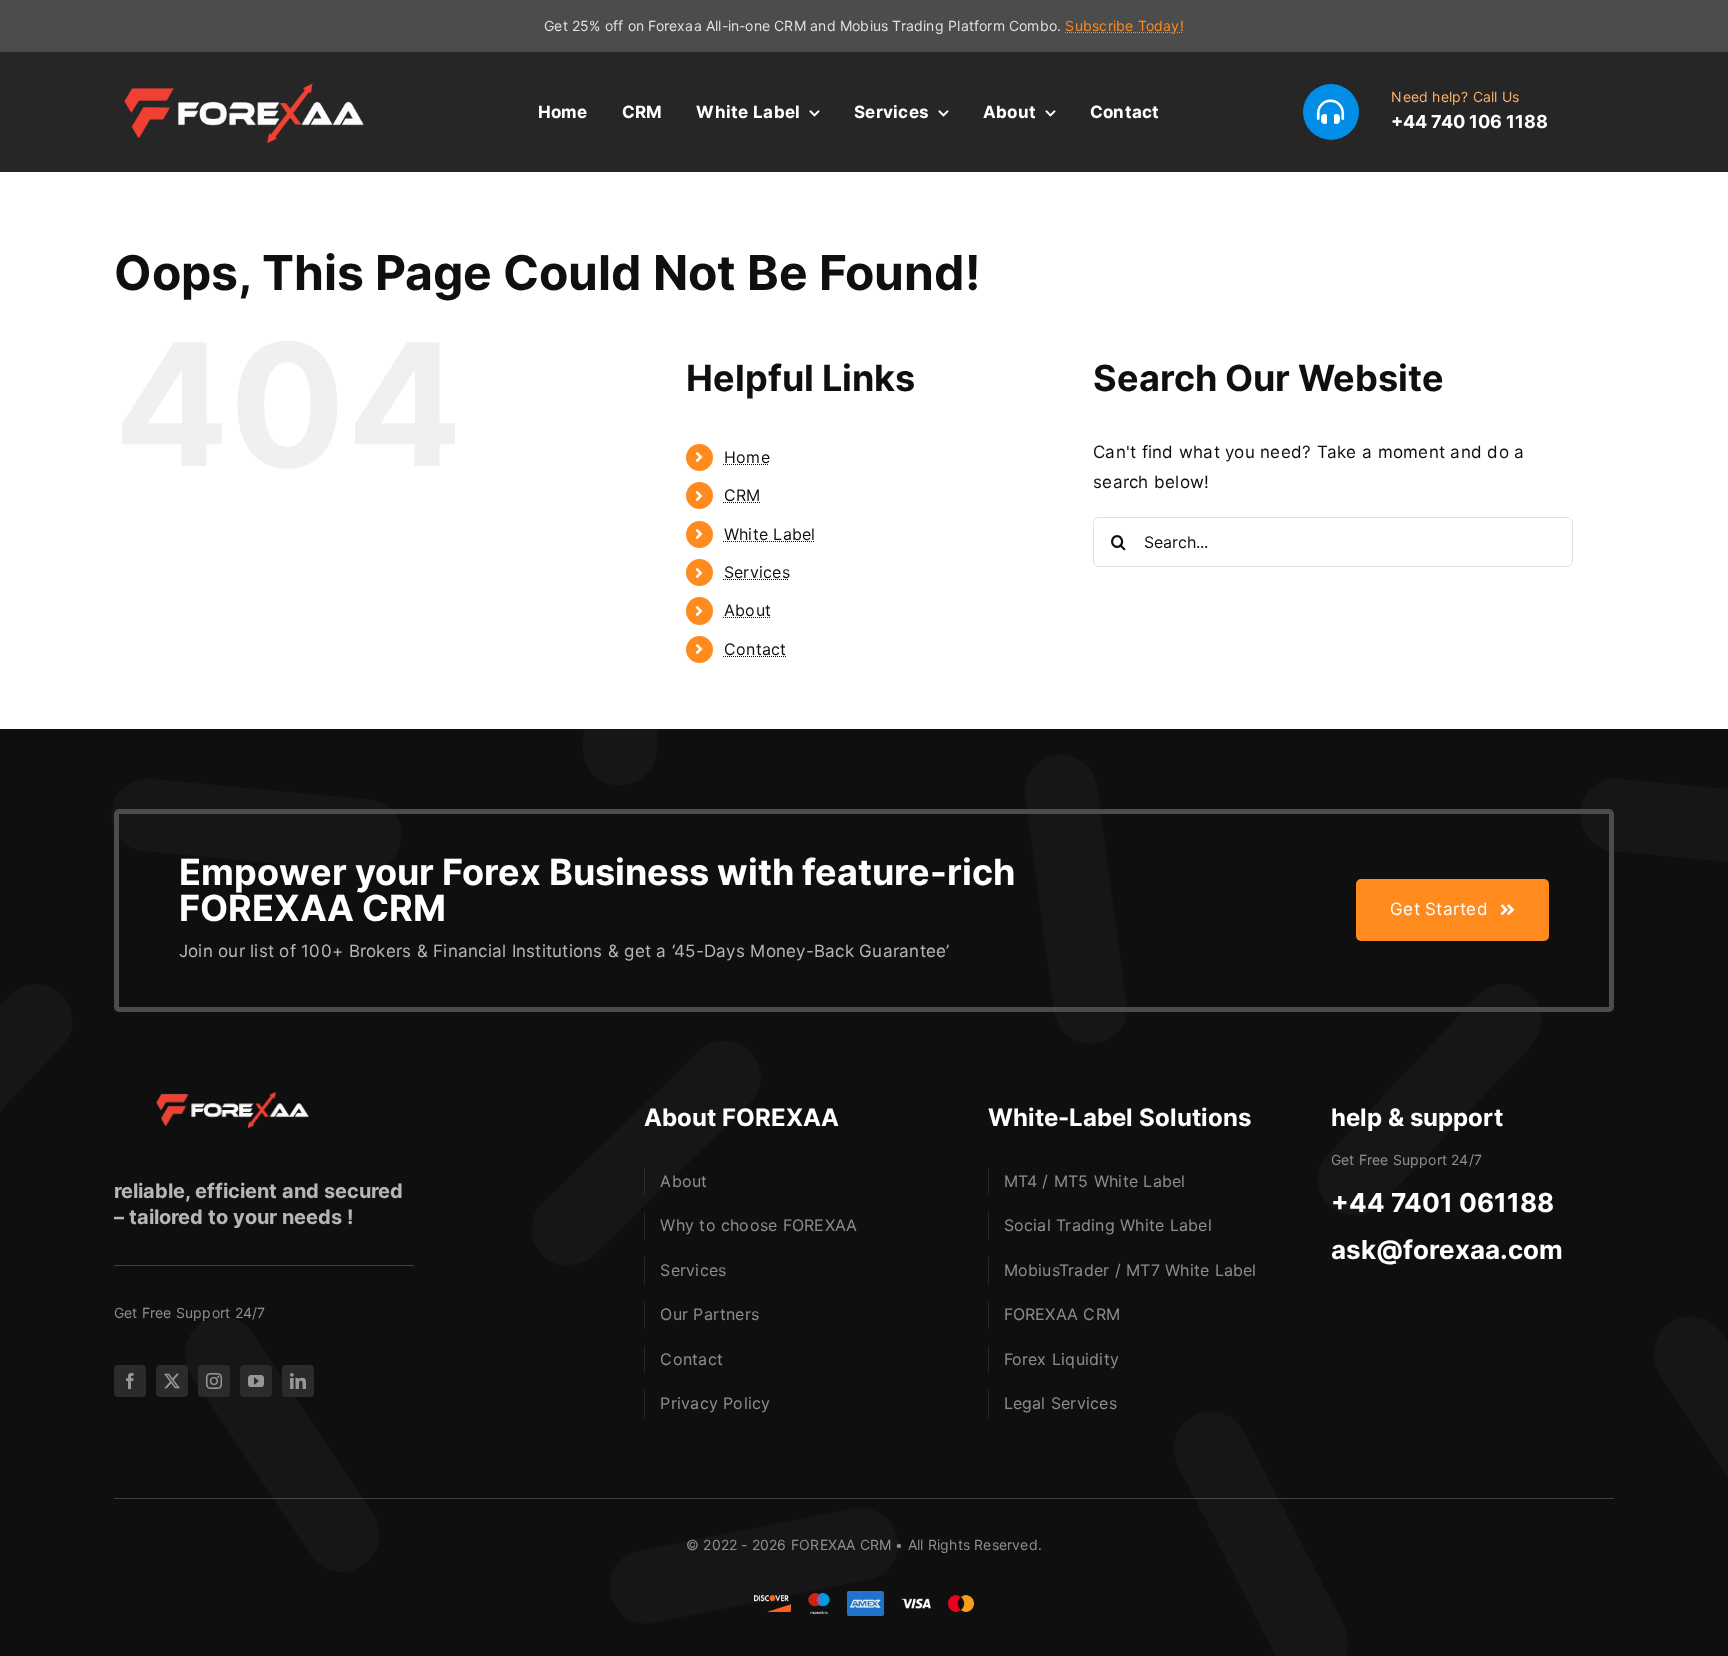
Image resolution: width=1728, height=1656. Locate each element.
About (747, 610)
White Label (770, 534)
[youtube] (256, 1381)
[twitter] (172, 1381)
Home (747, 457)
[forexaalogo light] (224, 1100)
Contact (755, 649)
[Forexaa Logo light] (254, 85)
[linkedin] (298, 1381)
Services (757, 572)
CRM (742, 495)
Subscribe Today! (1124, 25)
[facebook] (130, 1381)
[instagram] (214, 1381)
